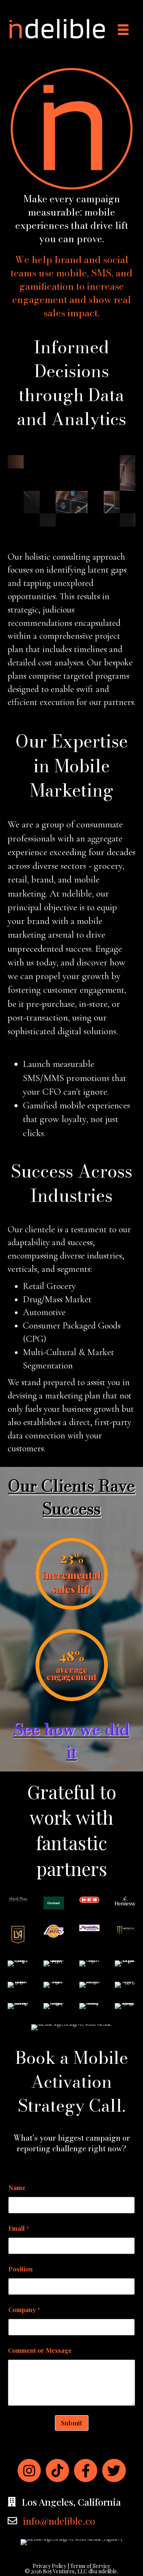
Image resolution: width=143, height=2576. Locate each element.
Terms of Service (90, 2566)
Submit (72, 2423)
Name (17, 2188)
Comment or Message (40, 2350)
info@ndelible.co (59, 2521)
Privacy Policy (50, 2566)
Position (21, 2269)
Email (19, 2228)
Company (24, 2310)
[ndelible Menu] (123, 30)
